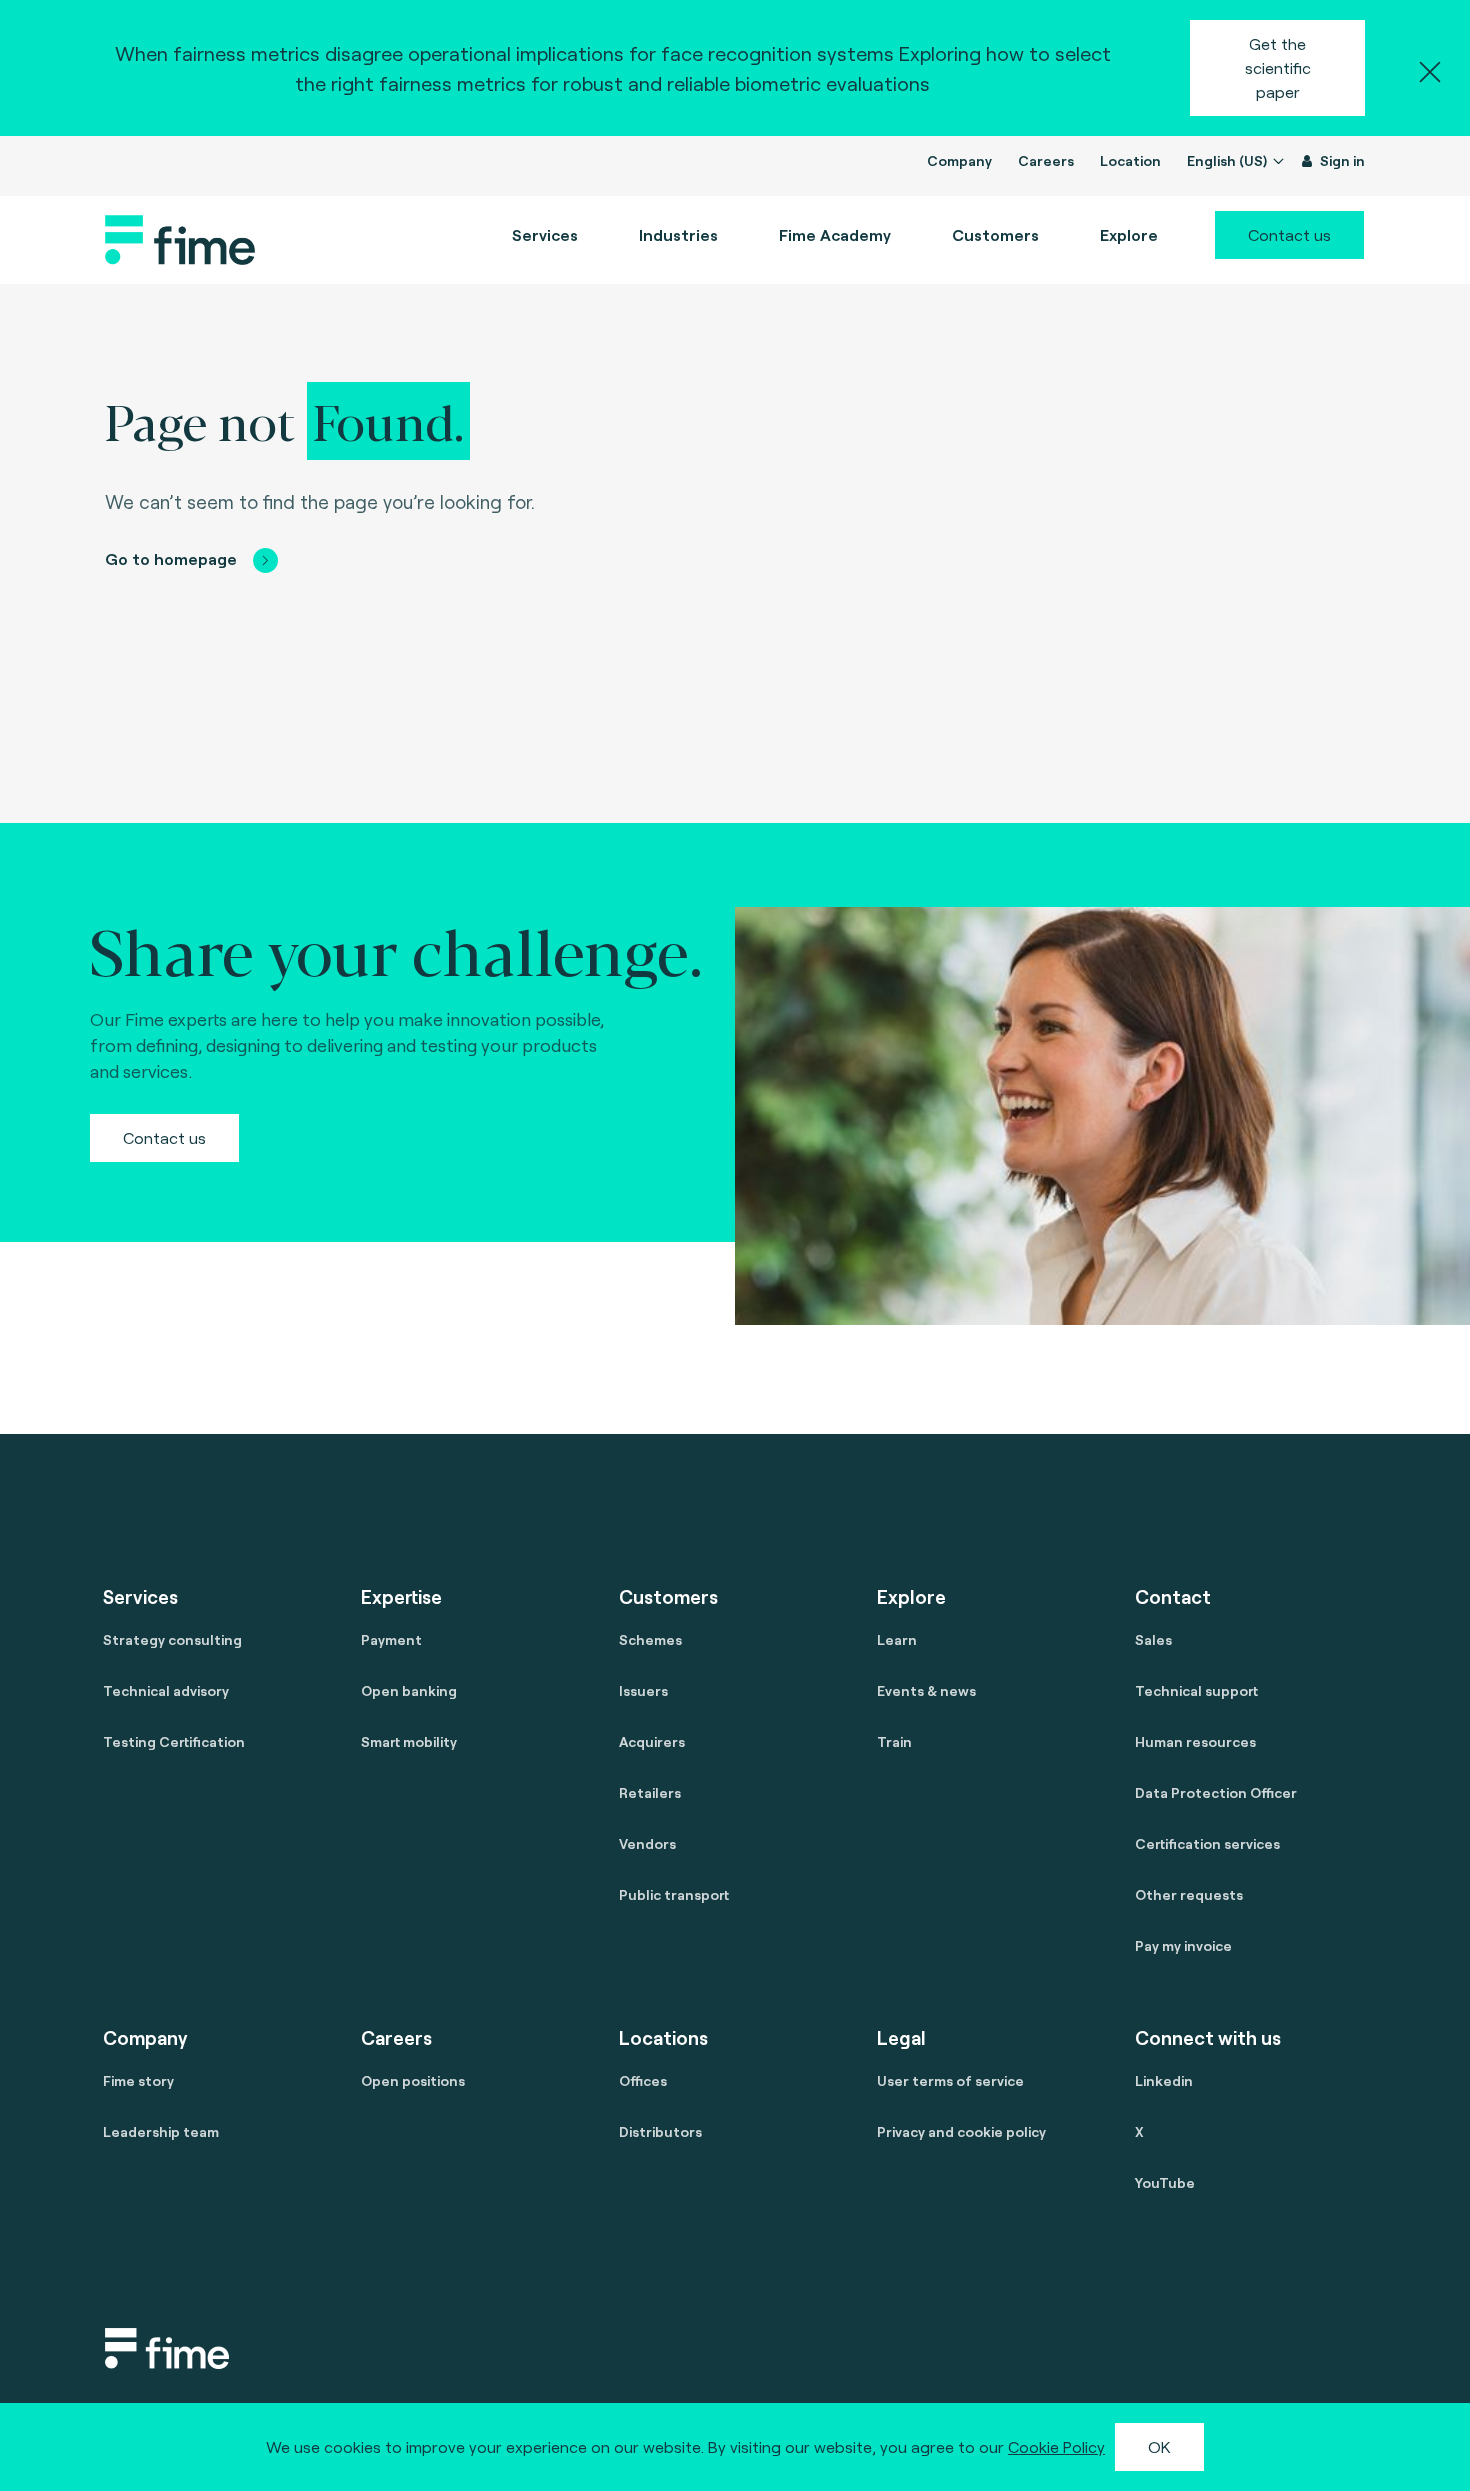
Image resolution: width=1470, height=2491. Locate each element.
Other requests (1189, 1894)
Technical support (1196, 1690)
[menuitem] (835, 235)
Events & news (926, 1690)
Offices (643, 2080)
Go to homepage (171, 558)
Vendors (647, 1843)
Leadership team (161, 2131)
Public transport (674, 1894)
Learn (897, 1639)
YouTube (1165, 2182)
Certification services (1207, 1843)
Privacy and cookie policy (961, 2131)
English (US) (1228, 160)
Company (959, 160)
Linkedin (1164, 2080)
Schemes (650, 1639)
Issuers (643, 1690)
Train (894, 1741)
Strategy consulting (172, 1639)
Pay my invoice (1183, 1945)
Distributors (660, 2131)
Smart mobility (409, 1741)
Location (1130, 160)
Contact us (1289, 234)
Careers (1046, 160)
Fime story (138, 2080)
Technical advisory (166, 1690)
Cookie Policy (1056, 2446)
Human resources (1195, 1741)
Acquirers (652, 1741)
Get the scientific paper (1278, 67)
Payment (391, 1639)
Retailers (650, 1792)
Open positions (413, 2080)
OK (1159, 2446)
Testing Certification (174, 1741)
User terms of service (950, 2080)
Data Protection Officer (1216, 1792)
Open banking (409, 1690)
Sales (1153, 1639)
